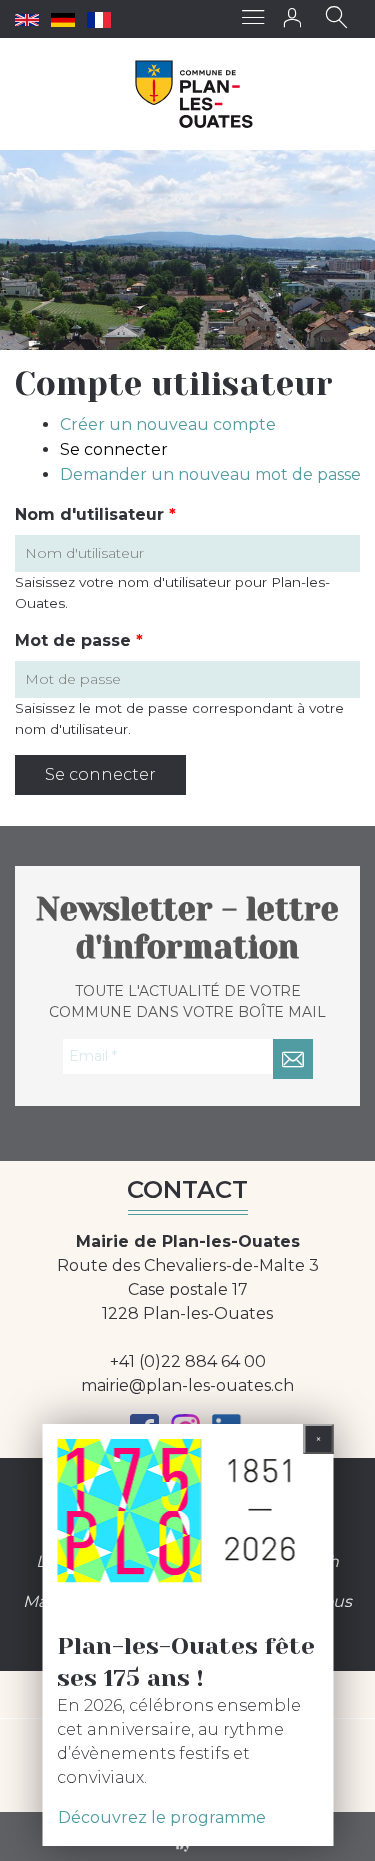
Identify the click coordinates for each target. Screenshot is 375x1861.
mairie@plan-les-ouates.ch (187, 1385)
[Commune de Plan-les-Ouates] (195, 94)
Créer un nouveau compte (168, 424)
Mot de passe (79, 640)
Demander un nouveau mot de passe (210, 474)
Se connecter (114, 449)
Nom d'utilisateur (95, 514)
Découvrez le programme (162, 1817)
